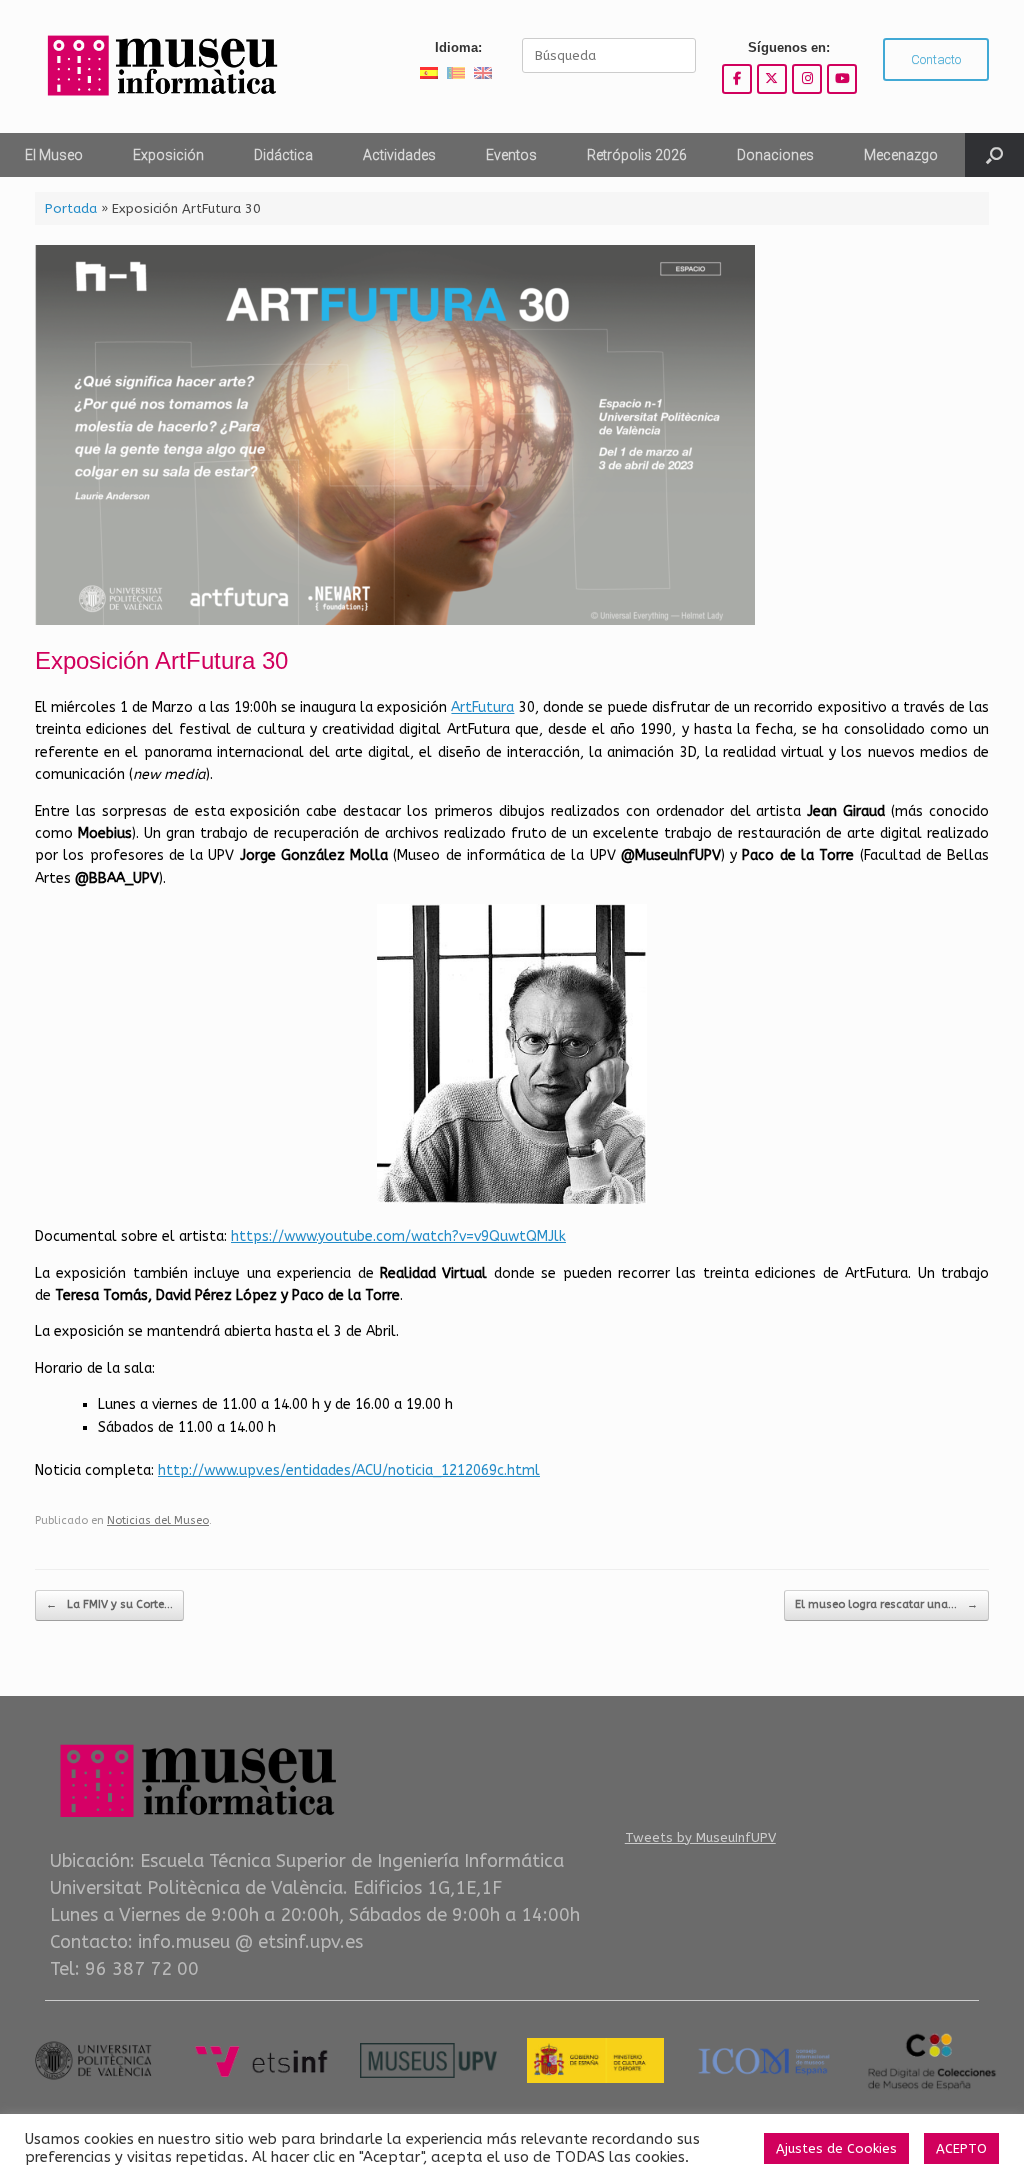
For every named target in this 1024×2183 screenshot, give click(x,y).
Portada (71, 208)
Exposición (168, 155)
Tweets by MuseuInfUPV (700, 1837)
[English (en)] (483, 72)
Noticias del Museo (158, 1520)
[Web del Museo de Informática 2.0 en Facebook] (737, 79)
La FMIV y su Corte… (109, 1604)
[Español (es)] (429, 72)
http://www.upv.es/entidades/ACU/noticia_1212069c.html (349, 1470)
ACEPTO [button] (961, 2148)
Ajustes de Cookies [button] (836, 2148)
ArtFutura (482, 707)
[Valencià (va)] (456, 72)
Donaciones (775, 155)
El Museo (54, 155)
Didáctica (283, 155)
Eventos (511, 155)
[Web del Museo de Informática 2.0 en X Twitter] (772, 79)
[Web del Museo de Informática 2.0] (160, 66)
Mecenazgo (901, 155)
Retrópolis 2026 (637, 155)
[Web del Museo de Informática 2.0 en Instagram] (807, 79)
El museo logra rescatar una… (886, 1604)
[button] (994, 155)
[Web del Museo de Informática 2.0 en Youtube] (842, 79)
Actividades (399, 155)
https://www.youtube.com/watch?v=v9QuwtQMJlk (398, 1236)
